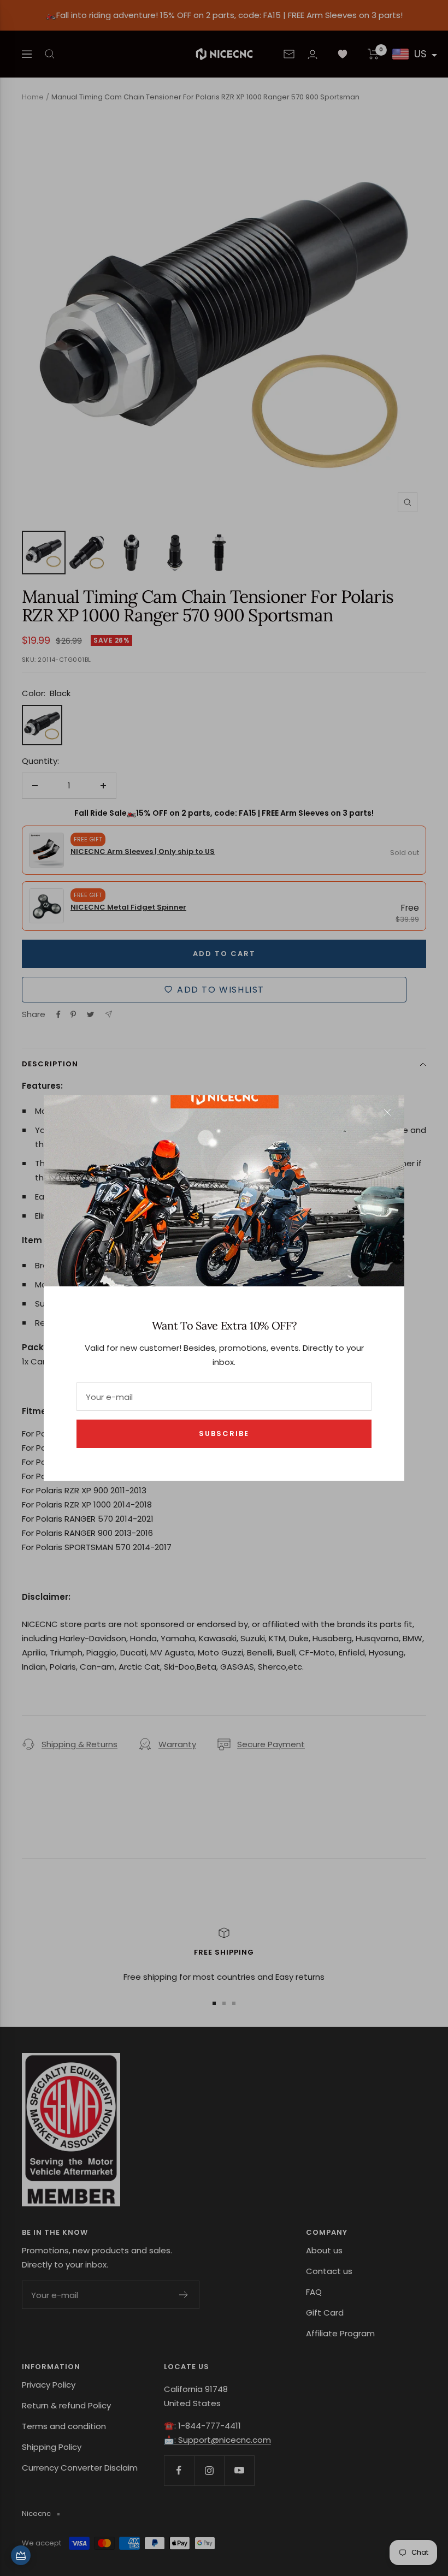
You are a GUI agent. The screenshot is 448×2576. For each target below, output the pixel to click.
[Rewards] (21, 2555)
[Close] (387, 1112)
